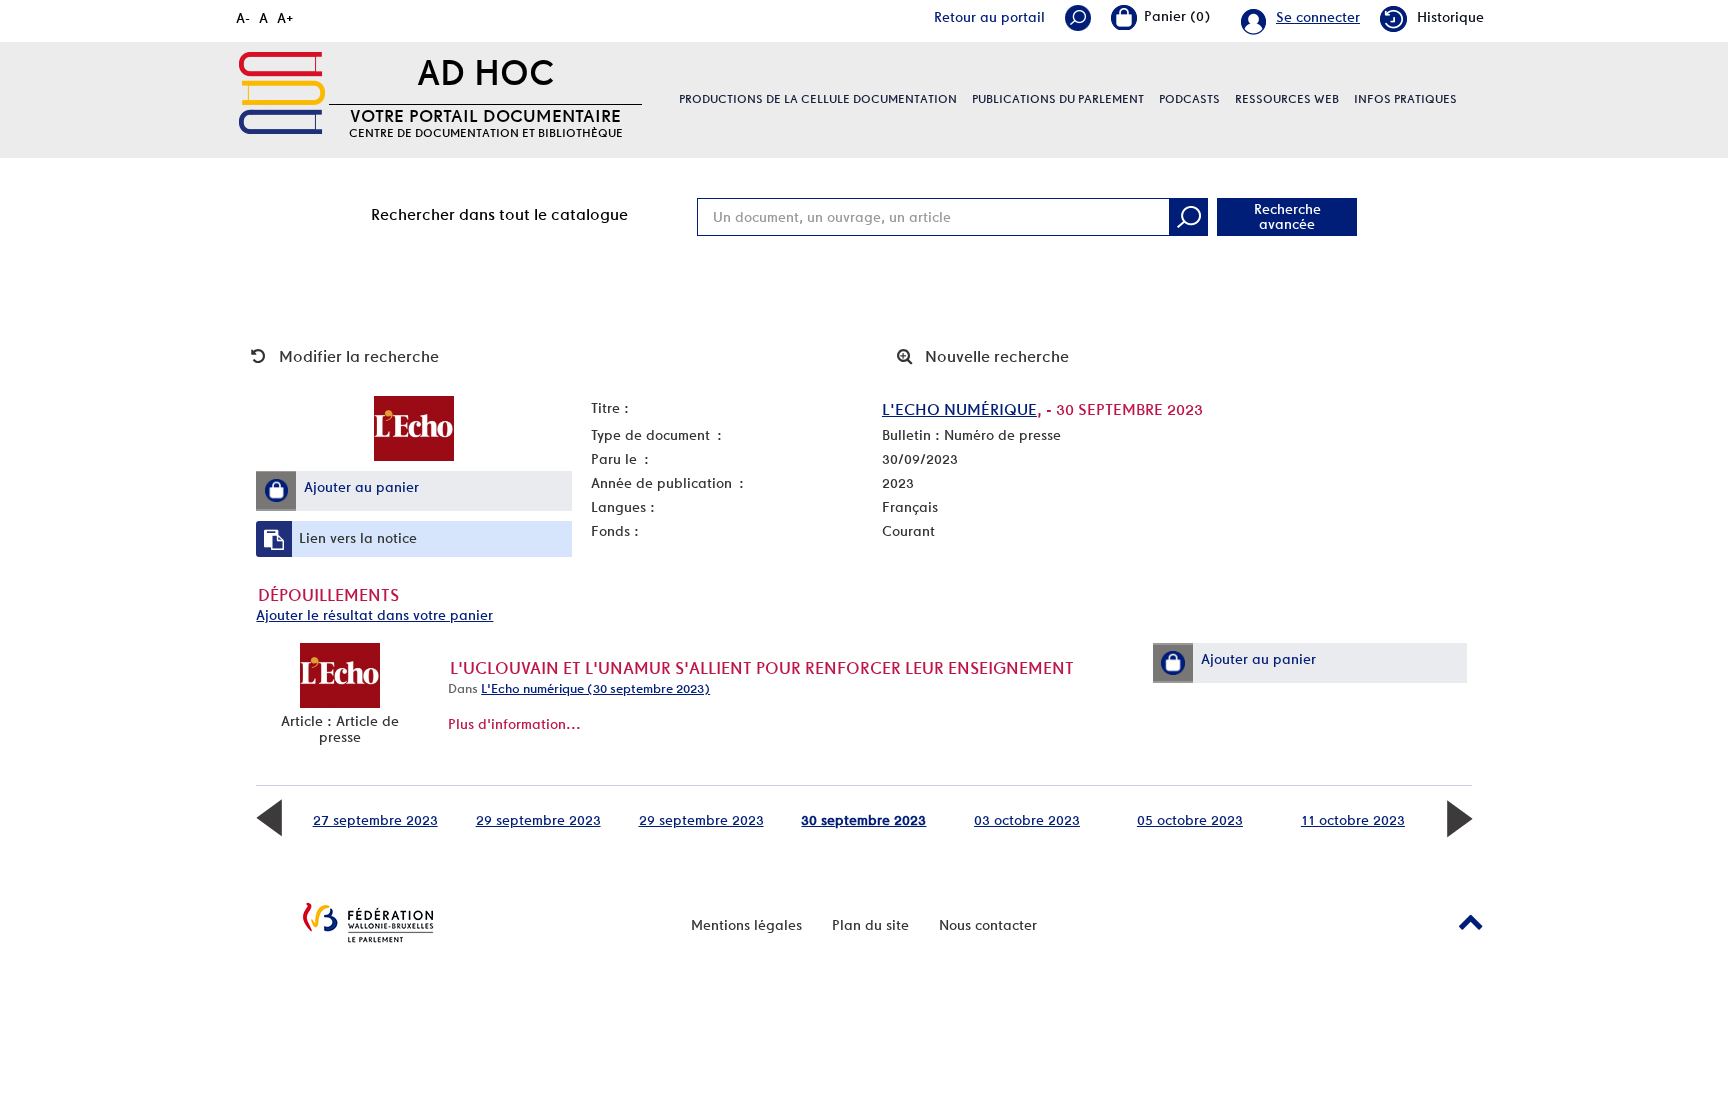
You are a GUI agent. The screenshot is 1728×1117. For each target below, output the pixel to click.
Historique (1450, 17)
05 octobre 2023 (1190, 820)
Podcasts (1189, 99)
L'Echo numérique (959, 409)
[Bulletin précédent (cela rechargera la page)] (269, 816)
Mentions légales (746, 925)
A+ (285, 18)
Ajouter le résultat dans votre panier (374, 615)
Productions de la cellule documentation (818, 99)
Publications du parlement (1058, 99)
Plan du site (870, 925)
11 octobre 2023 (1353, 820)
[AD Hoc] (282, 93)
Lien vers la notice (358, 538)
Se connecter (1318, 17)
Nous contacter (988, 925)
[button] (276, 490)
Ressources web (1287, 99)
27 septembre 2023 (375, 820)
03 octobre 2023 (1027, 820)
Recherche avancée (1287, 216)
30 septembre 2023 (863, 820)
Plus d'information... (514, 724)
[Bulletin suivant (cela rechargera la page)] (1459, 816)
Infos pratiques (1405, 99)
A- (243, 18)
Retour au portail (989, 17)
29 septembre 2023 (538, 820)
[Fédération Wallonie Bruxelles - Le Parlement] (368, 922)
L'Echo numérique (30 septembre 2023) (595, 688)
